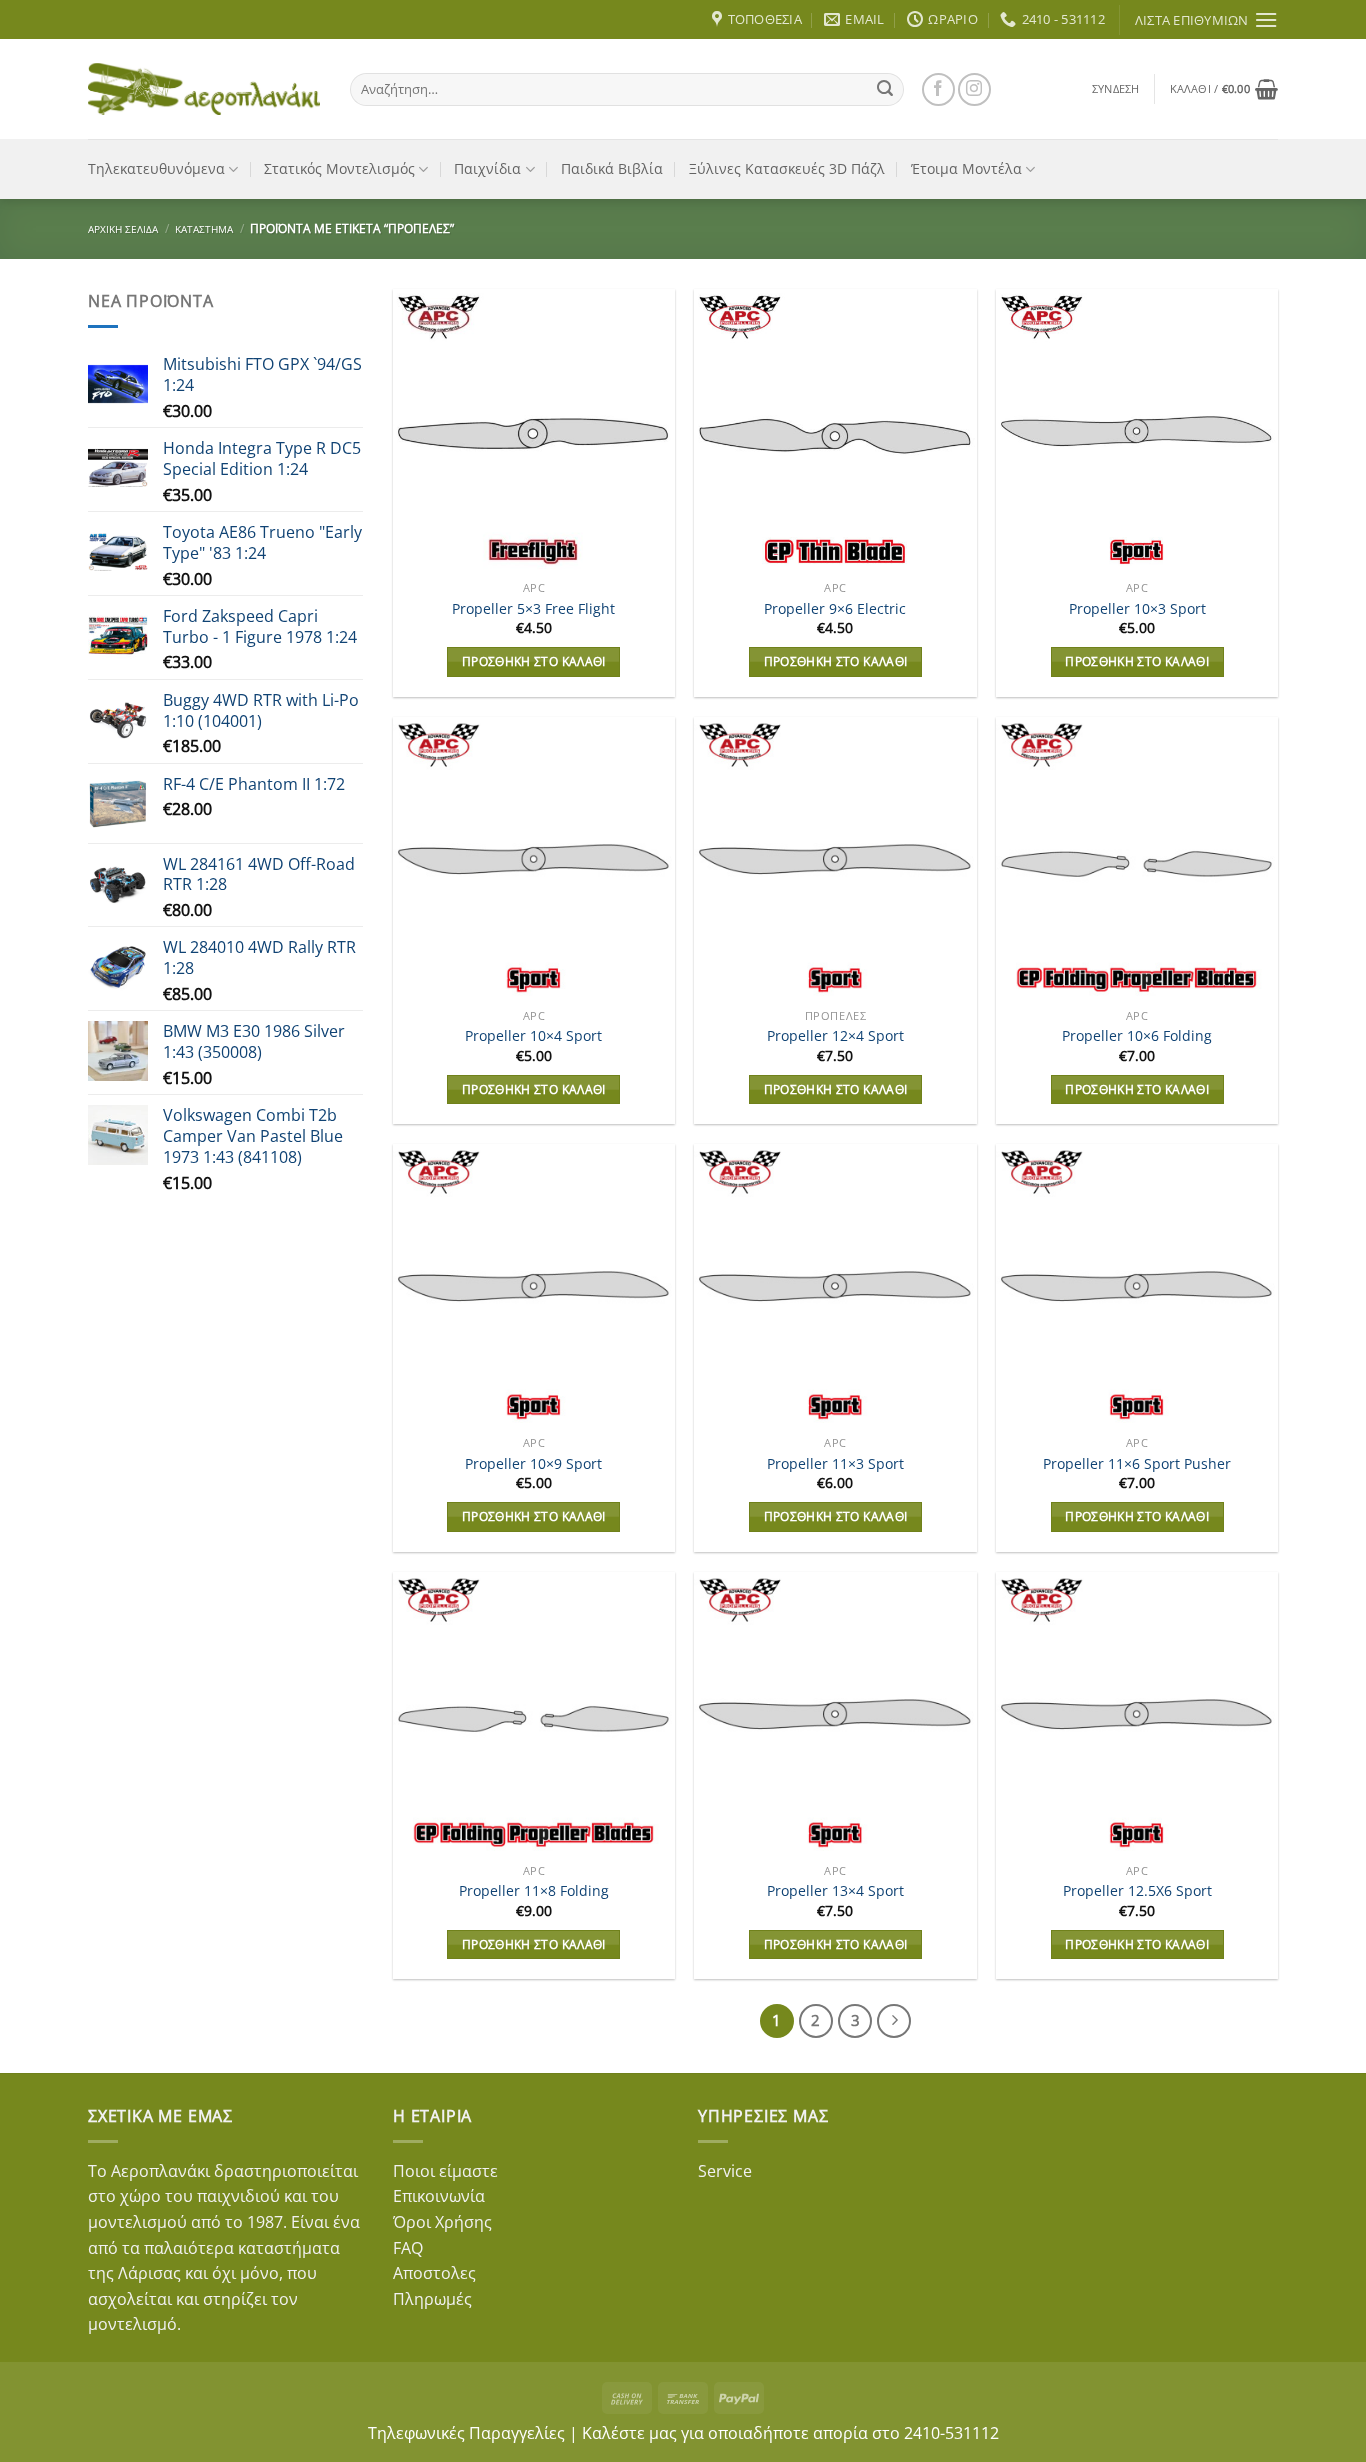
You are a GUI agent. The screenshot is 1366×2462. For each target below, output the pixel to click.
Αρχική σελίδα (123, 229)
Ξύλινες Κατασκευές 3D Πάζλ (787, 168)
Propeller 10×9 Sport (533, 1464)
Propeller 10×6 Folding (1137, 1036)
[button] (1116, 89)
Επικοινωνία (439, 2196)
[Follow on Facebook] (938, 89)
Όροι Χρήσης (442, 2222)
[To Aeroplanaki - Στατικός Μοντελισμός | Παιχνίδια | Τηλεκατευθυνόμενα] (204, 89)
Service (725, 2171)
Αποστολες (434, 2273)
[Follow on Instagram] (974, 89)
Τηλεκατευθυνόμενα (156, 168)
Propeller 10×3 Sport (1137, 609)
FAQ (408, 2248)
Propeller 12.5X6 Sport (1137, 1891)
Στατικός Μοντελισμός (339, 168)
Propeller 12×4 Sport (835, 1036)
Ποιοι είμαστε (445, 2171)
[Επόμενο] (894, 2021)
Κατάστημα (204, 229)
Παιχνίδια (487, 168)
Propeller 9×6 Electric (835, 609)
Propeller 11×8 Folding (534, 1891)
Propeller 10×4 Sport (533, 1036)
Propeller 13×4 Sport (835, 1891)
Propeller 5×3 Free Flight (533, 609)
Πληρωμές (432, 2299)
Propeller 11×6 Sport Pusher (1137, 1464)
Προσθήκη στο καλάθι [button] (534, 661)
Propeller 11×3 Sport (835, 1464)
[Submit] (885, 89)
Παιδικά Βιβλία (612, 168)
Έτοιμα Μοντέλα (966, 168)
